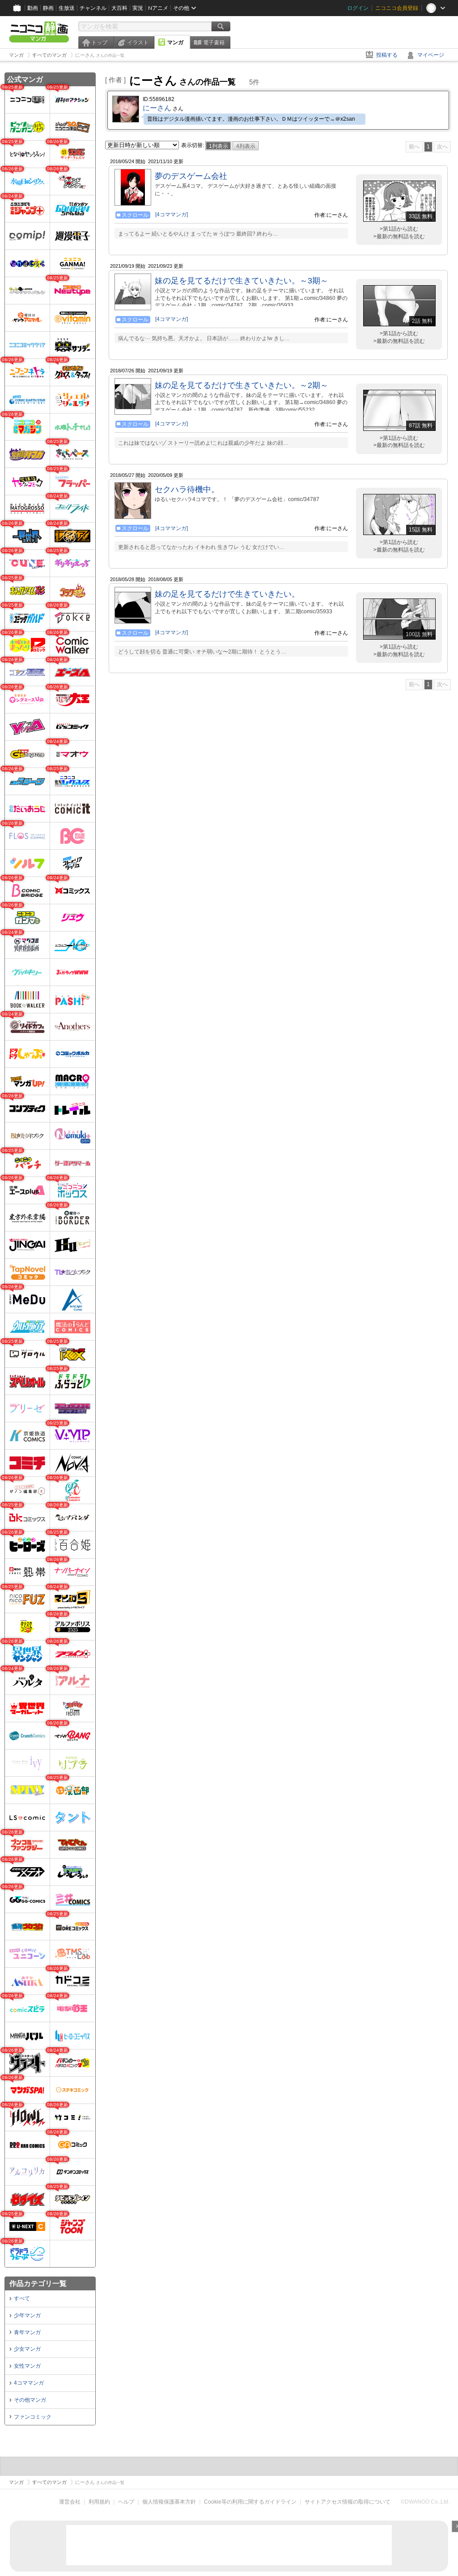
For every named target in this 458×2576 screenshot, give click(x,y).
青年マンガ (27, 2332)
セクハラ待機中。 (187, 489)
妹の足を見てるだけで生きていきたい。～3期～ (242, 281)
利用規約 (99, 2502)
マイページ (431, 55)
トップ (99, 42)
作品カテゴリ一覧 (38, 2283)
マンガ (175, 42)
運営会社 (70, 2502)
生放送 (67, 8)
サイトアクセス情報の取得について (348, 2502)
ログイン (358, 8)
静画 (48, 8)
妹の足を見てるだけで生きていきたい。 (227, 594)
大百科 (119, 8)
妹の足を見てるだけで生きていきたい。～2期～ (242, 385)
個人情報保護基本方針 (169, 2502)
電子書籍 (214, 42)
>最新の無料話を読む (399, 236)
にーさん (157, 108)
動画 (33, 8)
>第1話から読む (399, 229)
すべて (22, 2298)
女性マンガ (27, 2366)
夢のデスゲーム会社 (191, 176)
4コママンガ (29, 2383)
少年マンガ (27, 2315)
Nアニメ (158, 8)
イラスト (138, 42)
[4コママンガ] (172, 215)
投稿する (387, 55)
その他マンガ (30, 2400)
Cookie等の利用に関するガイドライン (250, 2502)
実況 (138, 8)
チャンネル (93, 8)
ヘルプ (126, 2502)
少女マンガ (27, 2349)
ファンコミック (33, 2417)
